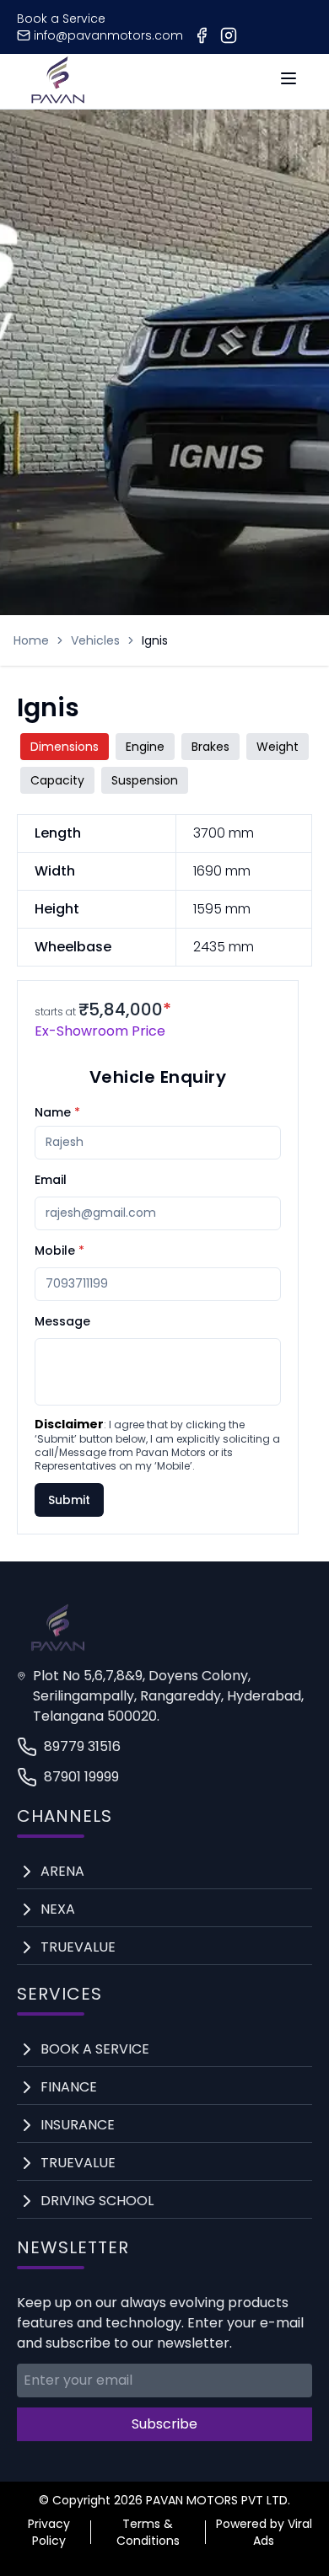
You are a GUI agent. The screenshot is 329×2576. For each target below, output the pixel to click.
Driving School (97, 2201)
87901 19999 (81, 1777)
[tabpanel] (164, 890)
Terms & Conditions (148, 2532)
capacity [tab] (57, 780)
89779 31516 (82, 1746)
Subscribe (164, 2424)
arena (62, 1871)
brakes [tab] (210, 747)
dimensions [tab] (65, 747)
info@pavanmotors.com (108, 35)
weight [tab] (278, 747)
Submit (69, 1500)
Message (62, 1321)
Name (57, 1112)
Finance (69, 2087)
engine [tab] (145, 747)
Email (51, 1180)
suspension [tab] (145, 780)
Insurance (78, 2125)
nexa (58, 1909)
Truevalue (78, 1947)
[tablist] (164, 763)
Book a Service (61, 19)
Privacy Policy (49, 2532)
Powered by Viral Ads (264, 2532)
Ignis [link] (155, 640)
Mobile (59, 1251)
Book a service (95, 2049)
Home (31, 640)
